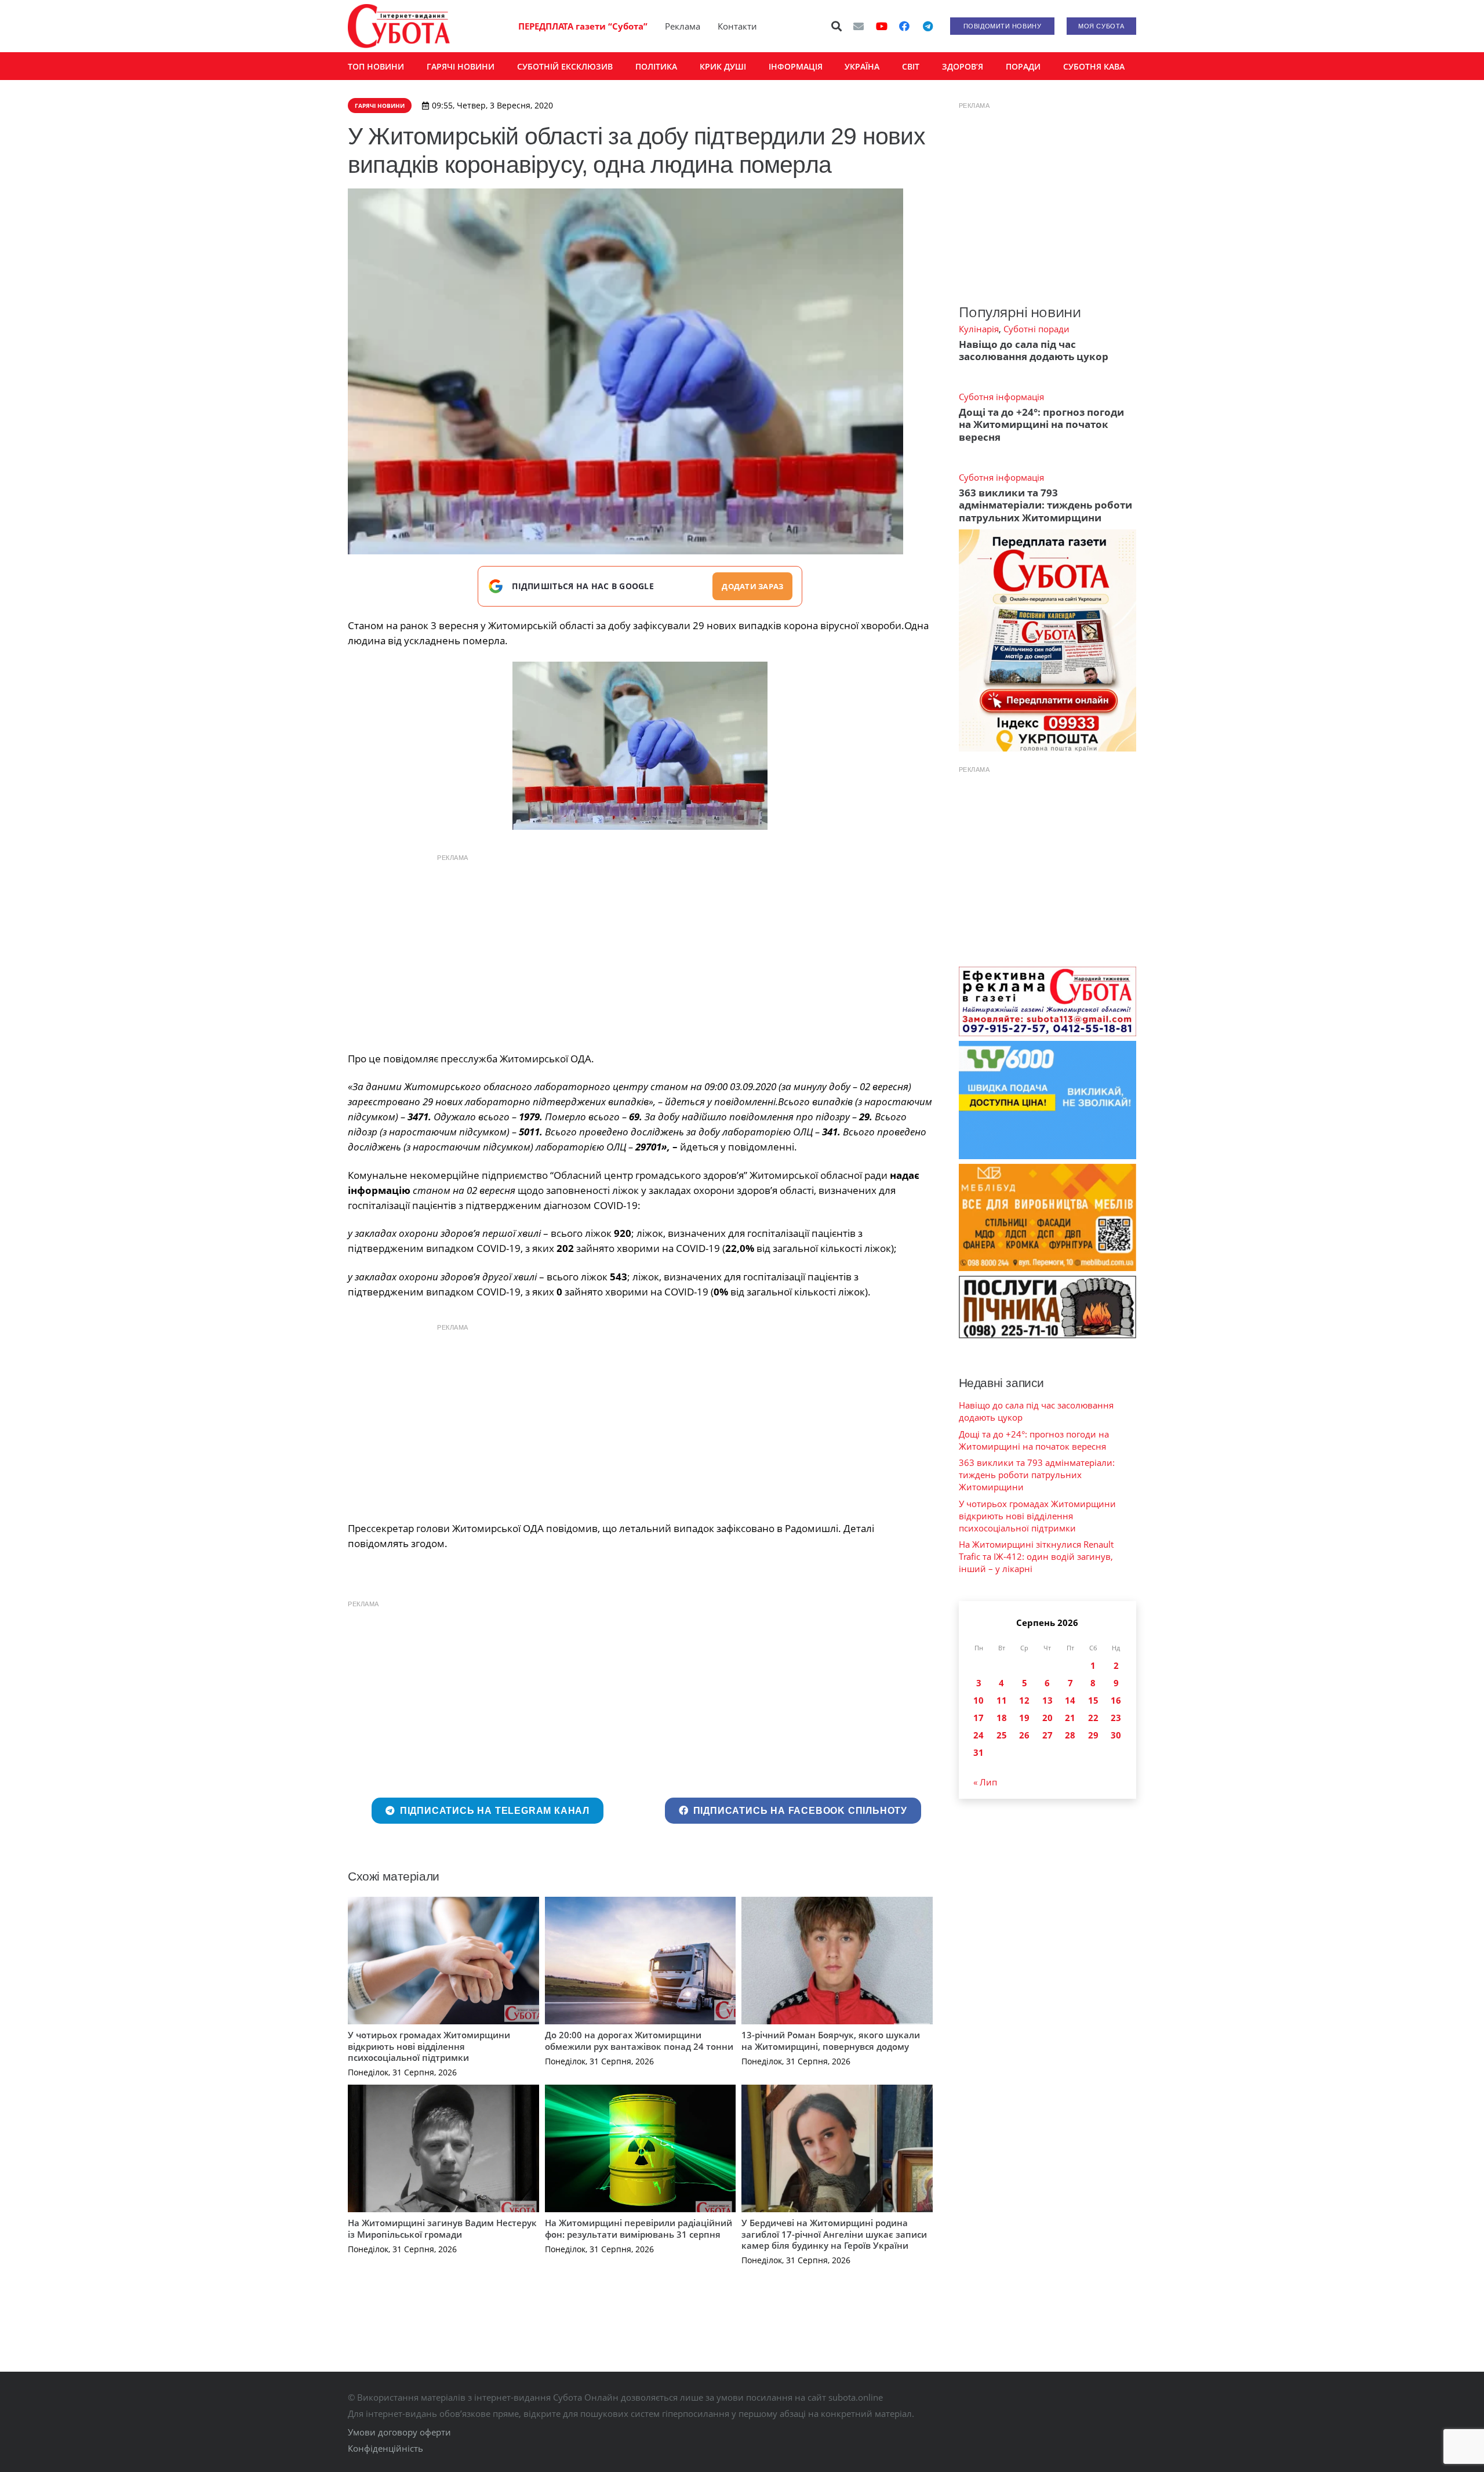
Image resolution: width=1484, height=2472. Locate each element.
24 (979, 1735)
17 (979, 1718)
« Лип (985, 1782)
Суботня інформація (1001, 397)
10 (979, 1700)
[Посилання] (399, 26)
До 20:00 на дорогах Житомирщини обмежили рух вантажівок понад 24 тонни (639, 2041)
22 (1093, 1718)
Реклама (683, 26)
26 (1024, 1735)
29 (1093, 1735)
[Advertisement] (640, 950)
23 (1116, 1718)
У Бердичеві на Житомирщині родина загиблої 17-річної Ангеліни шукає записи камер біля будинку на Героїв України (834, 2234)
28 (1070, 1735)
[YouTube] (882, 26)
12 (1024, 1700)
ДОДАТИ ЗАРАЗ (752, 586)
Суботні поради (1036, 329)
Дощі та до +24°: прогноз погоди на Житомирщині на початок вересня (1041, 424)
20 (1047, 1718)
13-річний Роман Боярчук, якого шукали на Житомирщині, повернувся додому (831, 2041)
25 (1002, 1735)
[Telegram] (927, 26)
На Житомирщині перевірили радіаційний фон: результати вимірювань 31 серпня (639, 2228)
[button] (837, 26)
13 (1047, 1700)
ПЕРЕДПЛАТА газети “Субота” (583, 26)
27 (1047, 1735)
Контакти (737, 26)
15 (1093, 1700)
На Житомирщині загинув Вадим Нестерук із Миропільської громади (442, 2228)
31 (979, 1752)
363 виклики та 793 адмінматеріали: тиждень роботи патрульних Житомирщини (1045, 505)
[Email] (859, 26)
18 (1002, 1718)
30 (1116, 1735)
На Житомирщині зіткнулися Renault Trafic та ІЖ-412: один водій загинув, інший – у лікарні (1036, 1556)
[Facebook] (904, 26)
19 (1024, 1718)
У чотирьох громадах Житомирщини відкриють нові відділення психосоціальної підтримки (429, 2046)
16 (1116, 1700)
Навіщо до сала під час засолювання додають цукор (1034, 350)
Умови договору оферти (399, 2432)
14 (1070, 1700)
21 (1070, 1718)
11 (1002, 1700)
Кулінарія (979, 329)
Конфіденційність (385, 2448)
